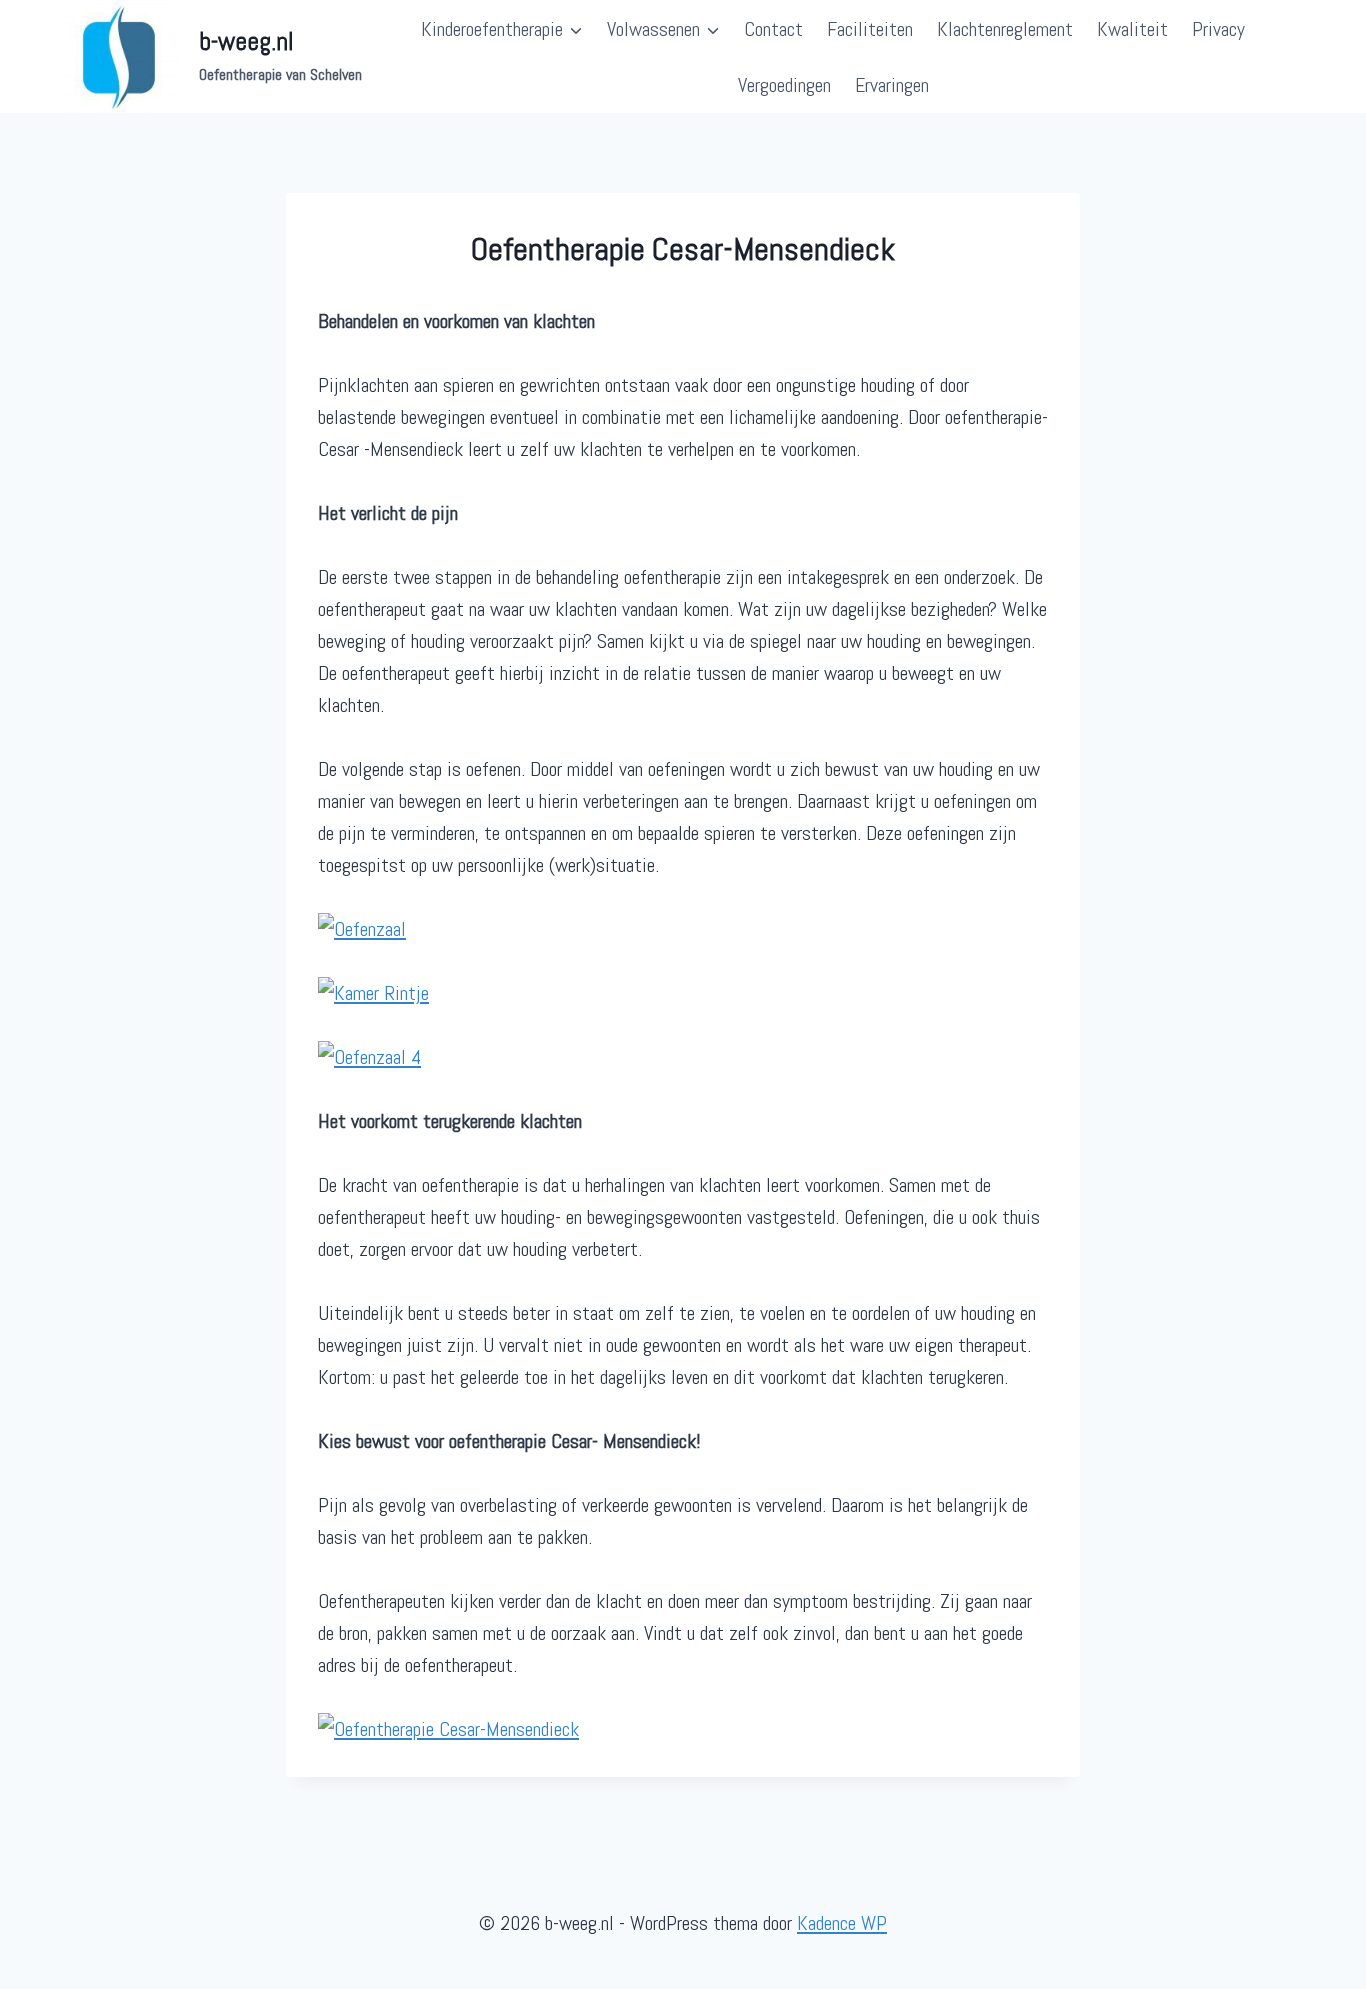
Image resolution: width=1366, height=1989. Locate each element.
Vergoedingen (784, 85)
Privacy (1218, 29)
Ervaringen (892, 85)
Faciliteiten (870, 29)
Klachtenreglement (1005, 29)
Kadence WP (842, 1923)
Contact (773, 29)
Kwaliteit (1132, 29)
